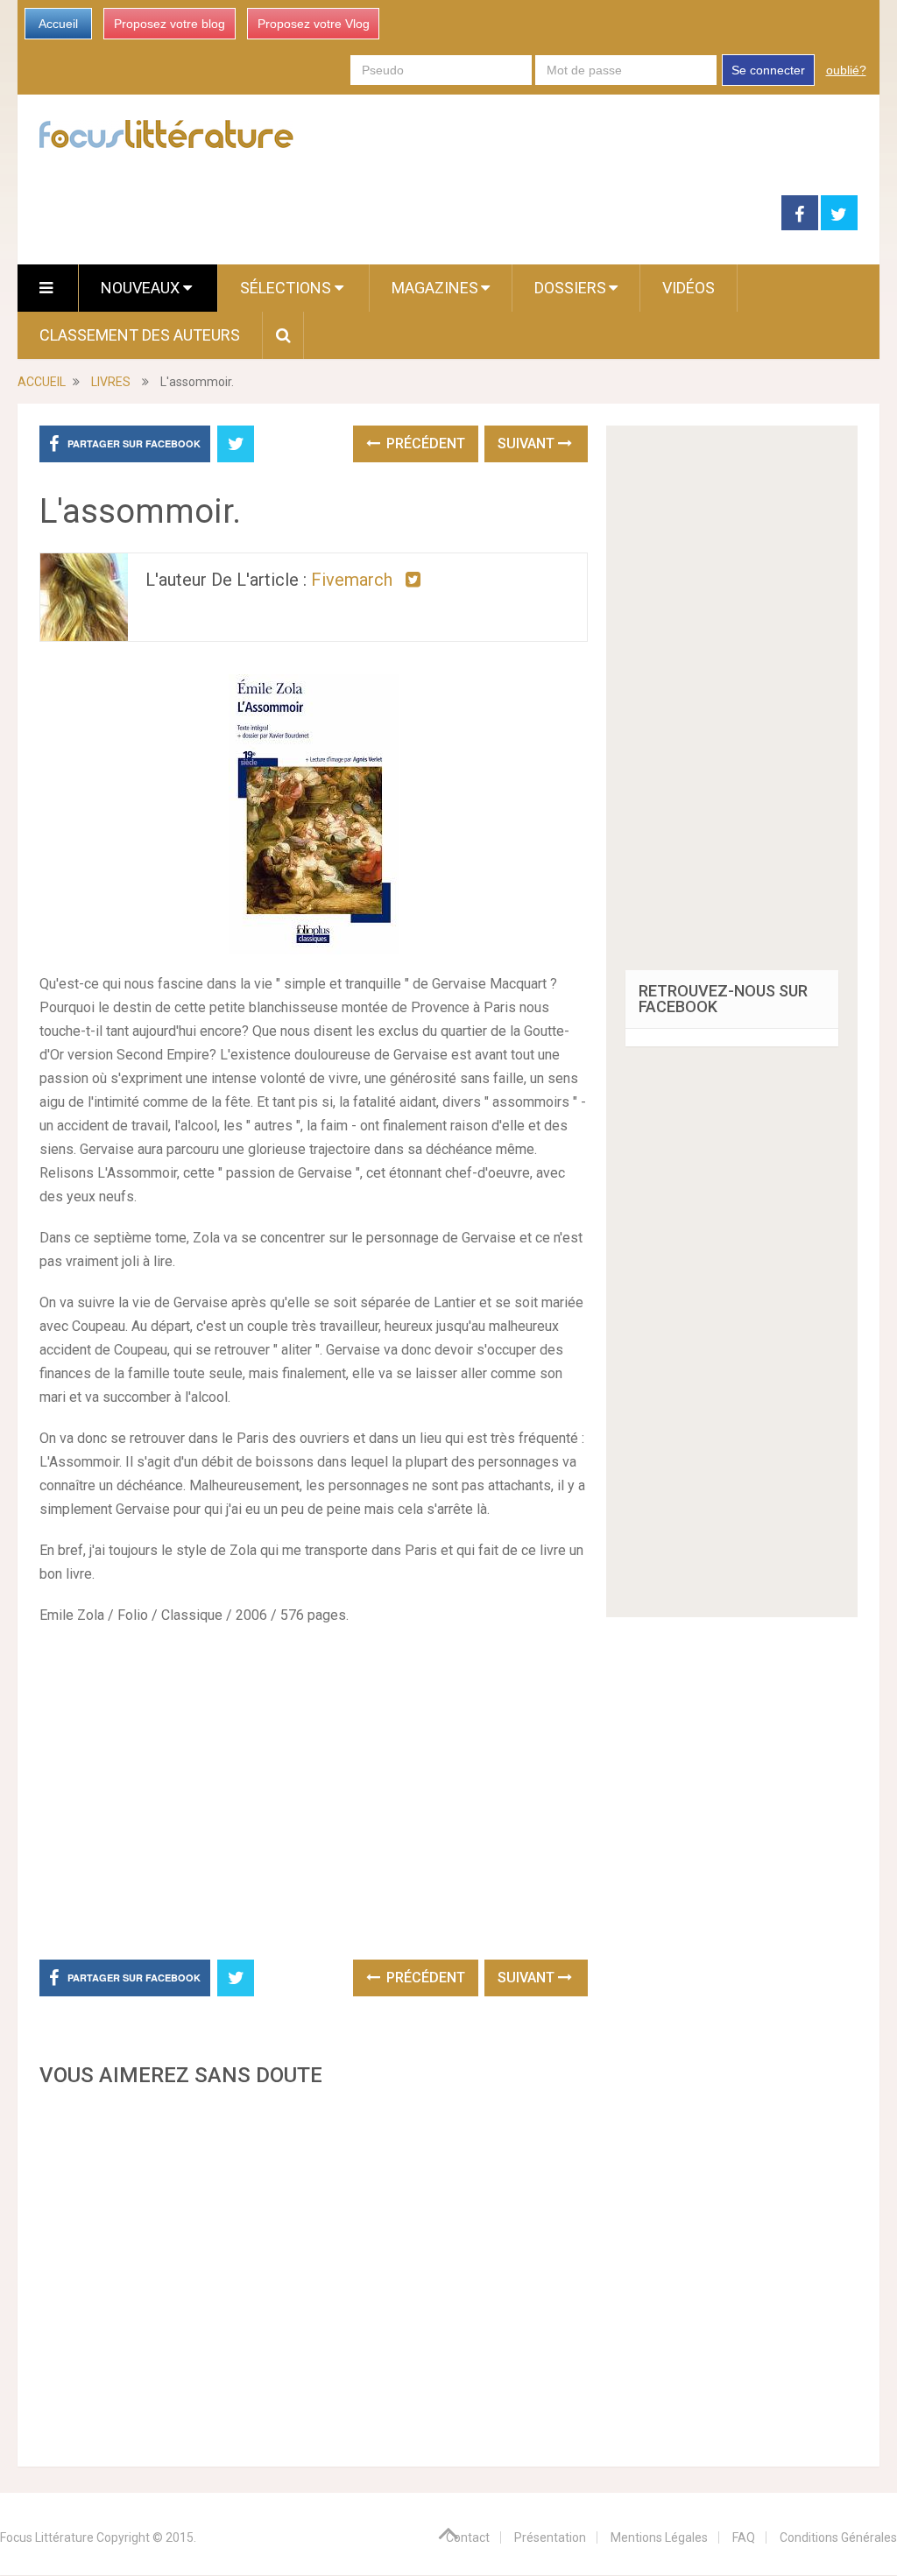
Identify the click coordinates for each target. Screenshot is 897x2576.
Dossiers (570, 288)
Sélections (287, 288)
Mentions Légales (659, 2537)
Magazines (435, 288)
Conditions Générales (838, 2537)
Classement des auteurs (140, 335)
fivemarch (352, 580)
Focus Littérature (47, 2537)
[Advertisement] (313, 2272)
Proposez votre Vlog (314, 24)
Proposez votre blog (170, 24)
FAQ (744, 2537)
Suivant (528, 443)
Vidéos (689, 288)
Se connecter (768, 70)
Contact (468, 2537)
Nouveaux (142, 288)
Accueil (58, 24)
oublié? (846, 70)
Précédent (424, 443)
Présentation (550, 2537)
